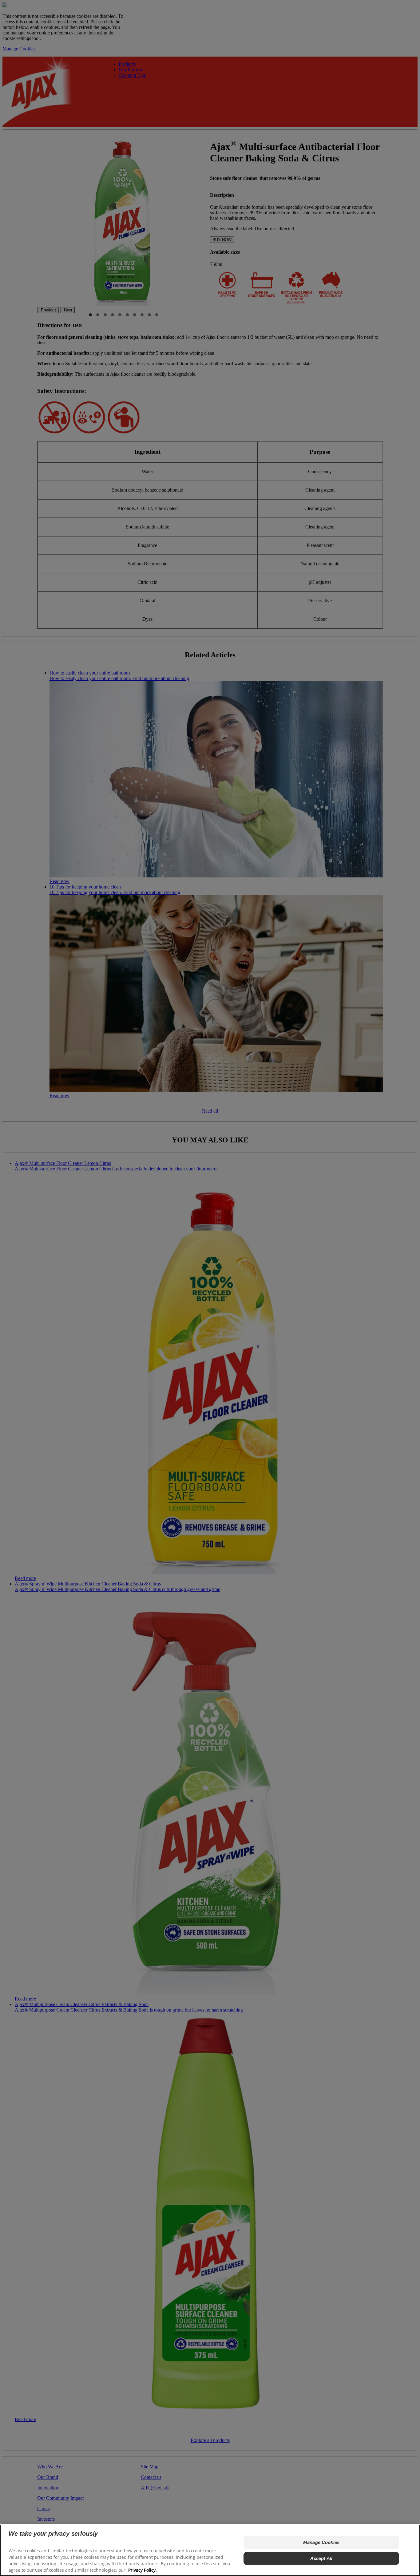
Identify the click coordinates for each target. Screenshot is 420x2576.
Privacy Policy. (143, 2570)
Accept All (321, 2558)
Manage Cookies (321, 2542)
